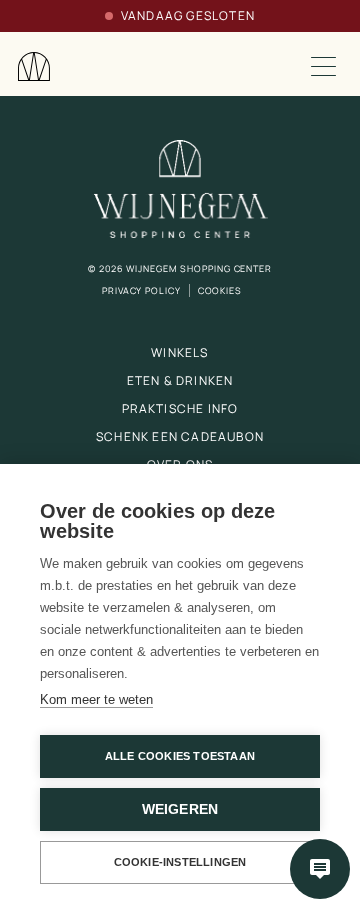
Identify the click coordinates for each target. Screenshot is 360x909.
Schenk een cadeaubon (180, 436)
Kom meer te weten (96, 699)
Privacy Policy (141, 290)
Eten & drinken (180, 380)
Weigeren (180, 809)
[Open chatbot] (320, 869)
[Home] (34, 66)
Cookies (220, 290)
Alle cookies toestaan (180, 756)
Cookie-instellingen (180, 862)
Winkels (179, 352)
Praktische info (180, 408)
